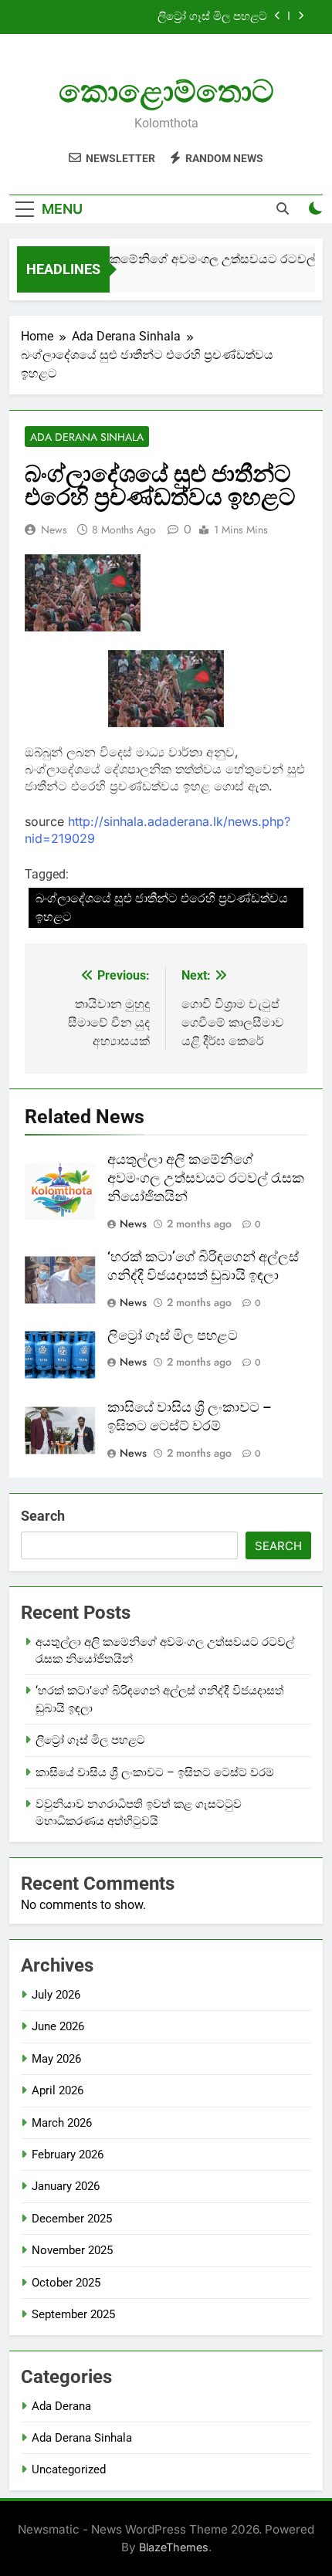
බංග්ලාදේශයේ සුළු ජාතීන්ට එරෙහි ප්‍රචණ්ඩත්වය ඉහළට (162, 907)
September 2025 (73, 2314)
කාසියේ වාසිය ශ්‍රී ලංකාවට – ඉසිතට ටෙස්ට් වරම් (155, 1772)
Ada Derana (61, 2406)
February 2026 (68, 2155)
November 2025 (72, 2250)
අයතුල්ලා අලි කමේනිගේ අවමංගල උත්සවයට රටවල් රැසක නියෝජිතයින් (206, 1178)
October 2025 (66, 2283)
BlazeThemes (174, 2547)
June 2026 (58, 2026)
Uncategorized (69, 2469)
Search (43, 1516)
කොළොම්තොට (166, 91)
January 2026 (66, 2186)
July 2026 (56, 1995)
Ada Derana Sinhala (87, 437)
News (54, 530)
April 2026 (58, 2090)
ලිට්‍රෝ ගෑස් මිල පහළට (212, 17)
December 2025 (72, 2219)
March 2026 (62, 2123)
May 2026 (56, 2059)
